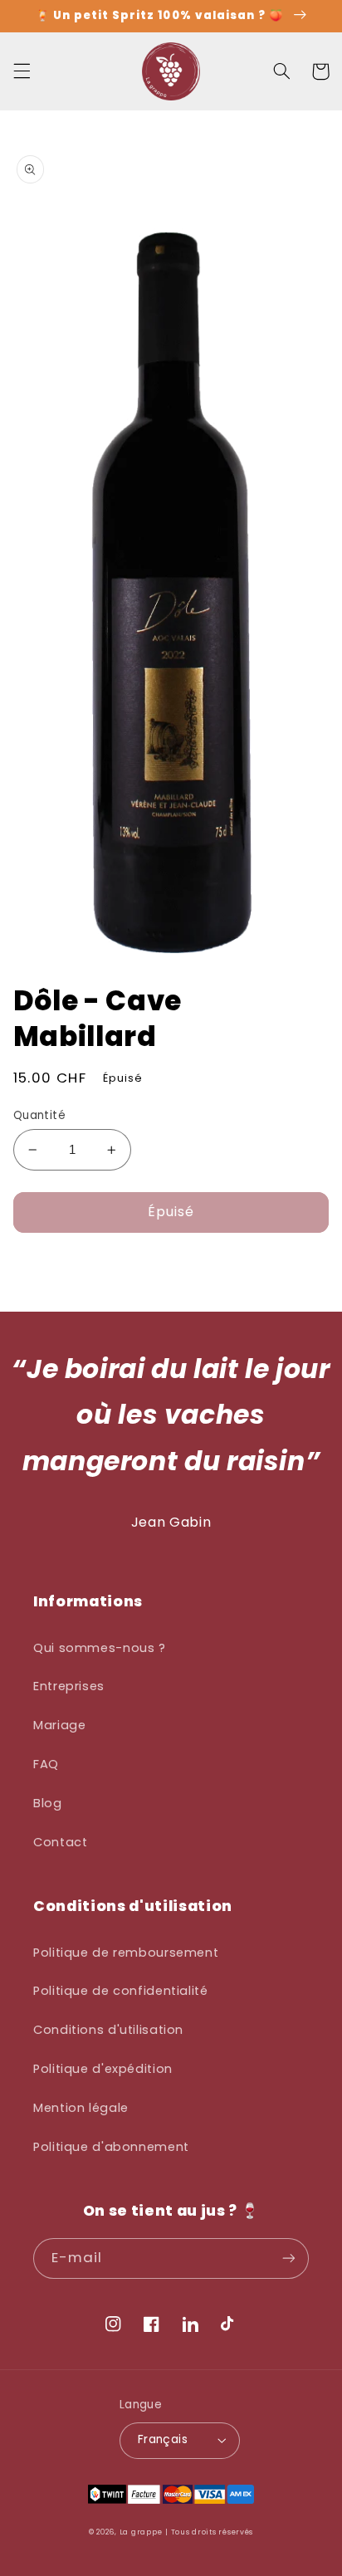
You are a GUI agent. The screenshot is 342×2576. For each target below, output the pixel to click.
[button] (22, 71)
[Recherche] (281, 71)
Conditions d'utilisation (108, 2030)
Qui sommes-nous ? (100, 1648)
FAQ (46, 1764)
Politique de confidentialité (121, 1991)
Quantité (39, 1115)
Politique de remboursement (126, 1953)
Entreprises (69, 1686)
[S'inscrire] (289, 2258)
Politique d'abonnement (111, 2147)
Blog (48, 1803)
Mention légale (81, 2108)
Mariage (59, 1725)
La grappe (141, 2532)
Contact (60, 1842)
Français (163, 2439)
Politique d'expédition (103, 2069)
